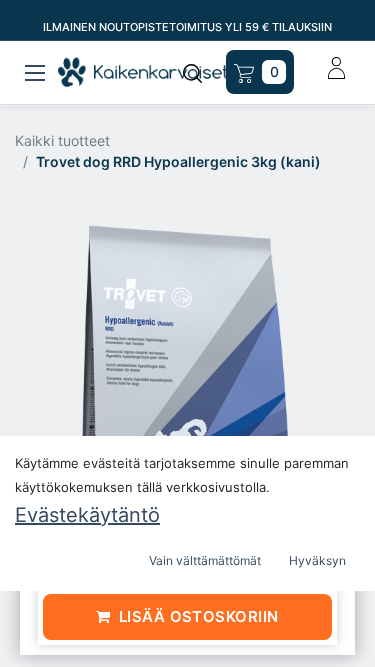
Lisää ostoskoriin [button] (199, 616)
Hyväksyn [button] (317, 560)
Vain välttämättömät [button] (205, 560)
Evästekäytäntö (87, 515)
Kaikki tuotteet (62, 140)
